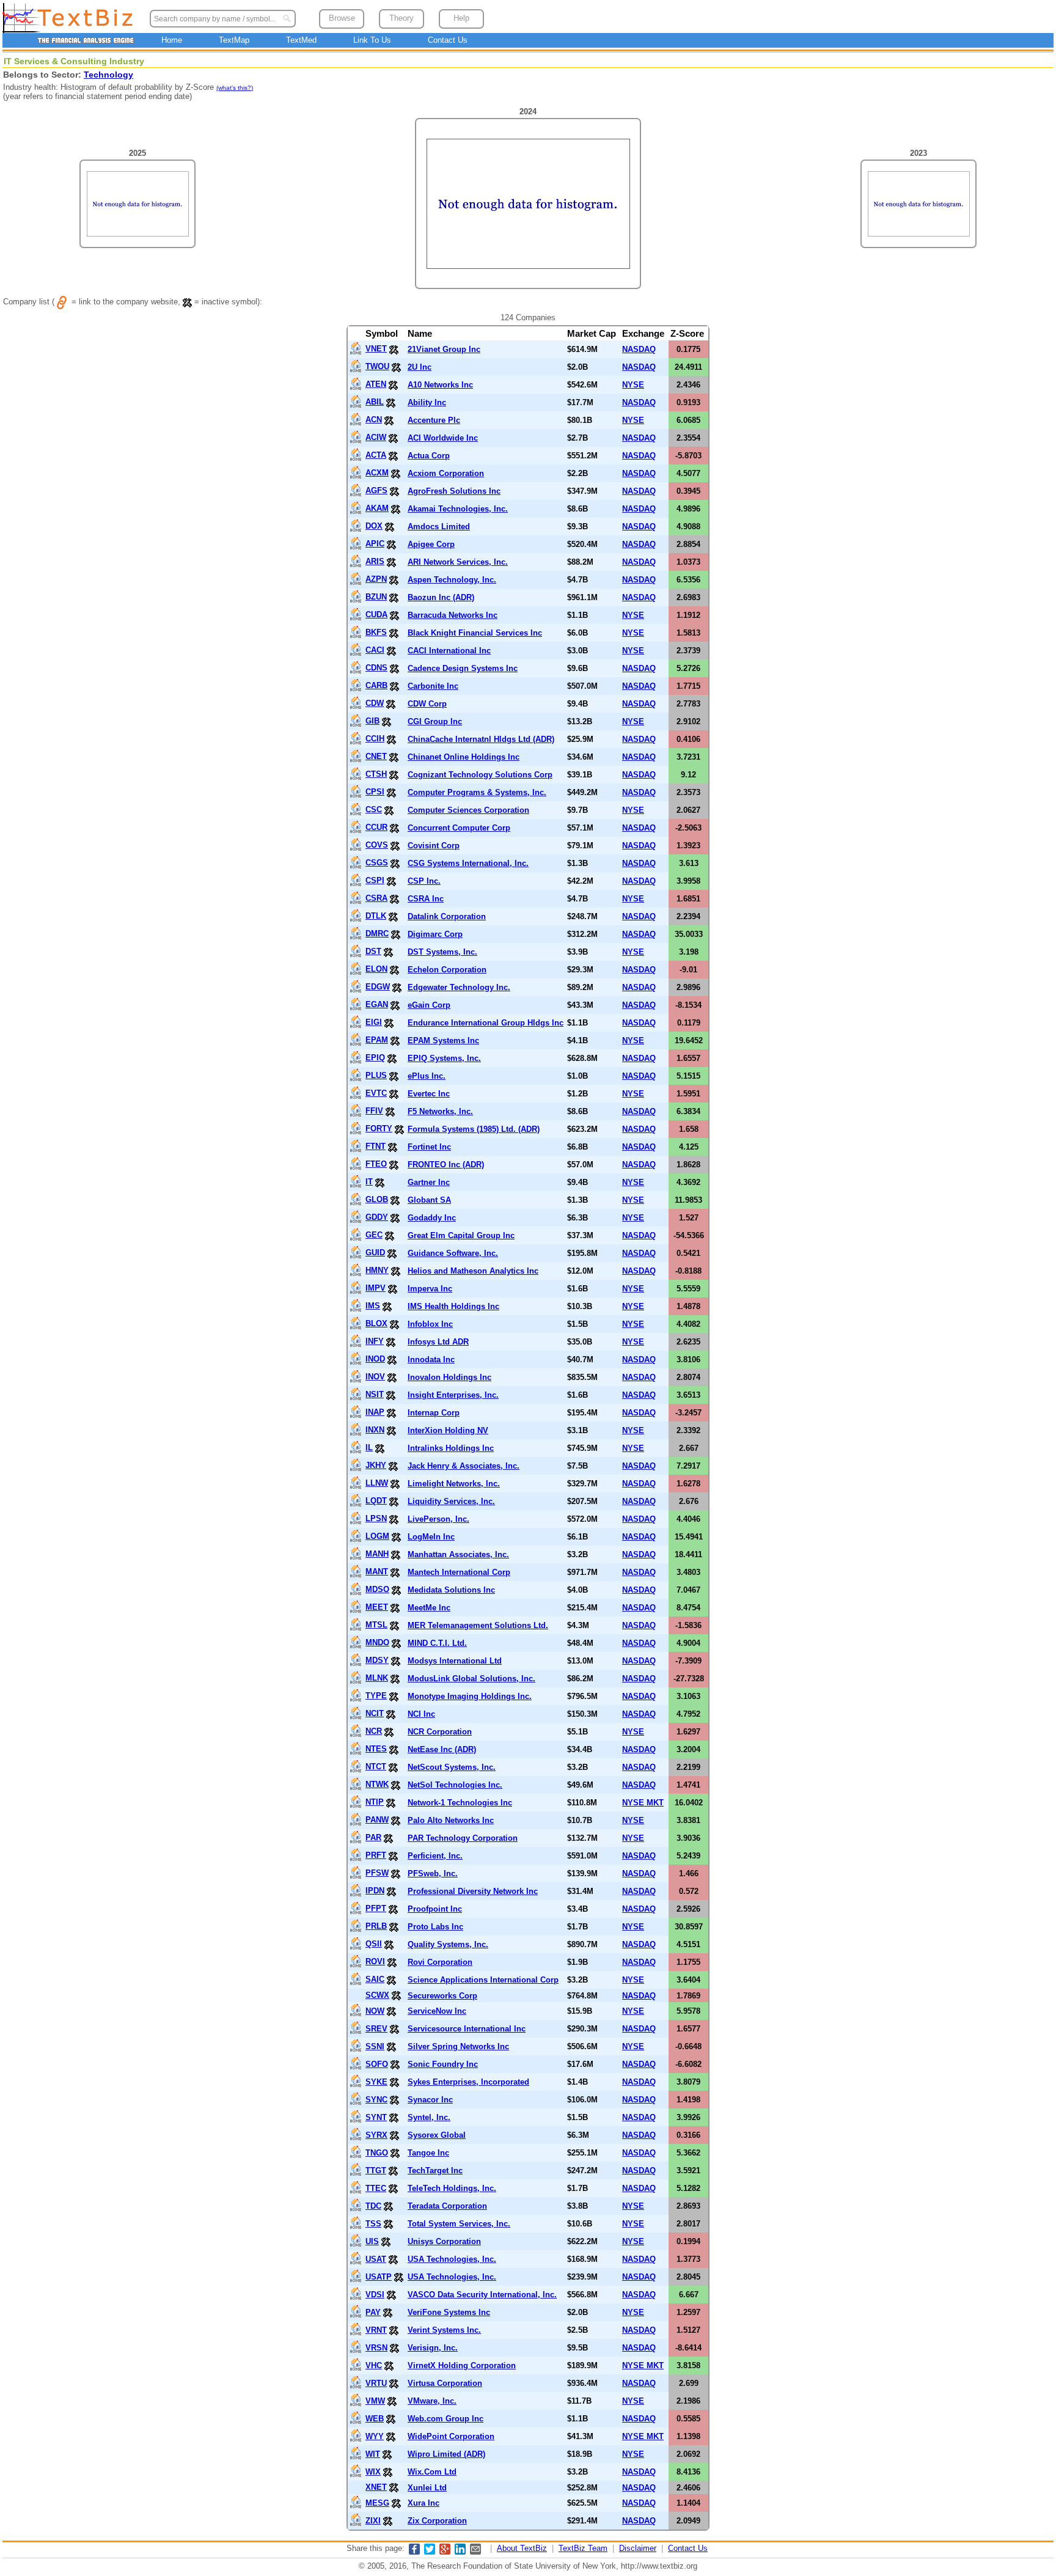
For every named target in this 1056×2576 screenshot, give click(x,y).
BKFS (376, 632)
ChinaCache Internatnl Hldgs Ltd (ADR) (481, 739)
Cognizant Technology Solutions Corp (480, 775)
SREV (376, 2029)
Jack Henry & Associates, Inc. (464, 1466)
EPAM (377, 1040)
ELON (376, 969)
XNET (376, 2487)
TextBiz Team (583, 2548)
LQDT (376, 1501)
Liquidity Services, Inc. (451, 1501)
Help (461, 18)
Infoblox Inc (430, 1324)
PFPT (376, 1908)
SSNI (375, 2046)
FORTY (379, 1128)
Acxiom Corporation (446, 473)
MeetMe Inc (429, 1608)
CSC (374, 809)
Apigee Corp (431, 544)
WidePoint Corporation (451, 2436)
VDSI (375, 2295)
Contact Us (448, 40)
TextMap (234, 40)
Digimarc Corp (435, 934)
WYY (375, 2436)
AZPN (376, 579)
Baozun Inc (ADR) (441, 597)
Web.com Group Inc (446, 2419)
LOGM (377, 1536)
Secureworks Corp (442, 1996)
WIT (373, 2454)
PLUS (376, 1075)
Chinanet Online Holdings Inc (464, 757)
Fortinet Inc (429, 1147)
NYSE (633, 385)
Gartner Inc (429, 1182)
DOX (374, 526)
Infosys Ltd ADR (438, 1342)
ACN (374, 420)
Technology (108, 75)
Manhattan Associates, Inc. (458, 1554)
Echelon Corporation (447, 970)
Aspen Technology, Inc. (452, 580)
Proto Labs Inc (435, 1927)
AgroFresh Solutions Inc (454, 491)
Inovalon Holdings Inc (449, 1377)
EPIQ (375, 1058)
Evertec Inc (429, 1094)
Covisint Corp (434, 846)
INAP (375, 1412)
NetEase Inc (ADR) (442, 1749)
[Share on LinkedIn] (460, 2552)
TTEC (376, 2188)
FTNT (376, 1146)
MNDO (377, 1642)
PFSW (377, 1873)
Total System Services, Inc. (459, 2224)
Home (172, 40)
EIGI (374, 1022)
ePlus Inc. (427, 1076)
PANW (377, 1820)
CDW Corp (427, 704)
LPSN (376, 1518)
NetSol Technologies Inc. (455, 1785)
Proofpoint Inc (435, 1909)
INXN (375, 1430)
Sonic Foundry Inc (443, 2064)
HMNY (377, 1270)
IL (369, 1448)
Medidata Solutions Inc (451, 1590)
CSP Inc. (424, 881)
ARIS (375, 561)
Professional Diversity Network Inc (473, 1891)
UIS (372, 2241)
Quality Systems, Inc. (448, 1944)
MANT (377, 1572)
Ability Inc (427, 402)
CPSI (375, 792)
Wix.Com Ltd (432, 2472)
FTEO (376, 1164)
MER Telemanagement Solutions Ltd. (478, 1625)
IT (369, 1182)
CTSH (376, 774)
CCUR (376, 827)
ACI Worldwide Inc (443, 438)
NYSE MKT (643, 1803)
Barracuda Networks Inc (453, 615)
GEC (374, 1235)
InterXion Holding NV (448, 1430)
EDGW (378, 987)
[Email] (475, 2552)
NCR (374, 1731)
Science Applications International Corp (483, 1980)
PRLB (376, 1926)
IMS (373, 1306)
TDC (373, 2206)
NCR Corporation (440, 1732)
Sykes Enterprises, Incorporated (468, 2082)
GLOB (377, 1199)
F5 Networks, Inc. (440, 1111)
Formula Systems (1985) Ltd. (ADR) (474, 1129)
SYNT (376, 2117)
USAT (376, 2259)
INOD (375, 1359)
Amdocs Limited (439, 527)
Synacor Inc (430, 2100)
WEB (375, 2419)
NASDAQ (639, 349)
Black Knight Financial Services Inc (475, 633)
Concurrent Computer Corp (459, 828)
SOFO (377, 2064)
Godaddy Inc (432, 1218)
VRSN (376, 2348)
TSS (373, 2224)
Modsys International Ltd (455, 1661)
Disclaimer (638, 2548)
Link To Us (372, 40)
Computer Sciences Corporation (468, 810)
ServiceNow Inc (437, 2011)
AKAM (377, 508)
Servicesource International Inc (467, 2029)
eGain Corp (429, 1005)
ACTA (376, 455)
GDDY (377, 1217)
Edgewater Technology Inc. (459, 987)
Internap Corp (434, 1413)
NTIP (375, 1802)
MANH (377, 1554)
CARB (376, 685)
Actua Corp (429, 456)
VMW (375, 2401)
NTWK (377, 1784)
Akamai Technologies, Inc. (458, 509)
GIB (372, 721)
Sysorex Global (437, 2135)
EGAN (377, 1004)
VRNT (376, 2330)
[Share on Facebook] (414, 2552)
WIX (373, 2472)
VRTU (376, 2383)
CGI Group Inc (435, 721)
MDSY (377, 1660)
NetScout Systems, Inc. (452, 1767)
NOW (375, 2011)
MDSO (377, 1589)
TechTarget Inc (435, 2171)
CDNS (376, 668)
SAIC (375, 1979)
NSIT (375, 1394)
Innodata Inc (431, 1360)
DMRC (377, 934)
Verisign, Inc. (433, 2348)
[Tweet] (430, 2552)
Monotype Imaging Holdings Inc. (470, 1696)
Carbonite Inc (433, 686)
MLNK (377, 1678)
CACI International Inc (449, 651)
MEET (377, 1607)
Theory (402, 18)
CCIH (375, 739)
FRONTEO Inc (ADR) (446, 1165)
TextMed (301, 40)
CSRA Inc (426, 899)
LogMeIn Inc (431, 1537)
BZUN (376, 597)
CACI (375, 650)
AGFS (376, 490)
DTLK (376, 916)
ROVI (375, 1961)
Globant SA (429, 1200)
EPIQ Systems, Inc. (444, 1058)
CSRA (376, 898)
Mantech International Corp (459, 1572)
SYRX (376, 2135)
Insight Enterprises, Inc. (453, 1395)
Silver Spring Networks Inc (458, 2046)
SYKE (376, 2082)
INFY (375, 1341)
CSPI (375, 880)
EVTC (376, 1093)
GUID (375, 1253)
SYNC (376, 2100)
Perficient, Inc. (435, 1856)
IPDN (375, 1891)
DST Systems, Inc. (442, 952)
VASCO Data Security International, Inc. (482, 2295)
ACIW (376, 437)
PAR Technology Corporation (463, 1838)
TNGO (377, 2153)
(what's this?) (235, 88)
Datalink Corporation (447, 916)
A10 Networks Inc (440, 385)
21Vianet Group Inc (444, 349)
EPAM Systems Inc (443, 1040)
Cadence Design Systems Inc (463, 668)
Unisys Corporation (444, 2241)
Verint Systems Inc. (444, 2330)
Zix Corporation (437, 2521)
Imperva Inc (430, 1289)
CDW (375, 703)
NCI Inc (421, 1714)
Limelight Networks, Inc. (454, 1484)
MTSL (376, 1625)
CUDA (376, 615)
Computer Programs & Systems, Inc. (477, 792)
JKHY (376, 1465)
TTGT (376, 2171)
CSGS (377, 863)
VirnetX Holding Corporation (462, 2365)
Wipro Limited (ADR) (446, 2454)
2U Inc (420, 367)
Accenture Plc (434, 420)
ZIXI (373, 2521)
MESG (377, 2503)
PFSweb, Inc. (433, 1873)
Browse (342, 18)
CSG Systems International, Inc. (468, 863)
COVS (377, 845)
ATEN (376, 384)
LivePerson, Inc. (438, 1519)
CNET (376, 756)
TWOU (377, 366)
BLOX (376, 1323)
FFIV (374, 1111)
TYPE (376, 1696)
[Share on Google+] (445, 2552)
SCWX (377, 1995)
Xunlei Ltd (427, 2488)
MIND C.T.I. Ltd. (437, 1643)
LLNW (377, 1483)
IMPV (376, 1288)
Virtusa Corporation (445, 2383)
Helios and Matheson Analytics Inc (473, 1271)
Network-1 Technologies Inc (460, 1803)
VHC (374, 2365)
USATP (379, 2277)
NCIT (375, 1713)
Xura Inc (424, 2503)
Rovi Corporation (440, 1962)
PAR (373, 1837)
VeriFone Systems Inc (449, 2312)
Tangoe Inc (428, 2153)
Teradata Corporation (447, 2206)
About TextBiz (522, 2548)
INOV (375, 1377)
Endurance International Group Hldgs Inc (486, 1023)
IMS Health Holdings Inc (453, 1306)
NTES (376, 1749)
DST (373, 951)
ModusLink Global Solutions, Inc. (471, 1679)
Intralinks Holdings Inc (451, 1448)
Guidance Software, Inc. (453, 1253)
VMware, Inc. (432, 2401)
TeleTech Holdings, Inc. (452, 2188)
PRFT (376, 1855)
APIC (375, 544)
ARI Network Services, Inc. (458, 562)
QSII (374, 1944)
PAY (373, 2312)
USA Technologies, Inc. (452, 2259)
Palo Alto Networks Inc (451, 1820)
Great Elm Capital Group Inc (461, 1235)
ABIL (375, 402)
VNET (376, 349)
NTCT (376, 1767)
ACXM (377, 473)
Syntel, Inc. (429, 2117)
